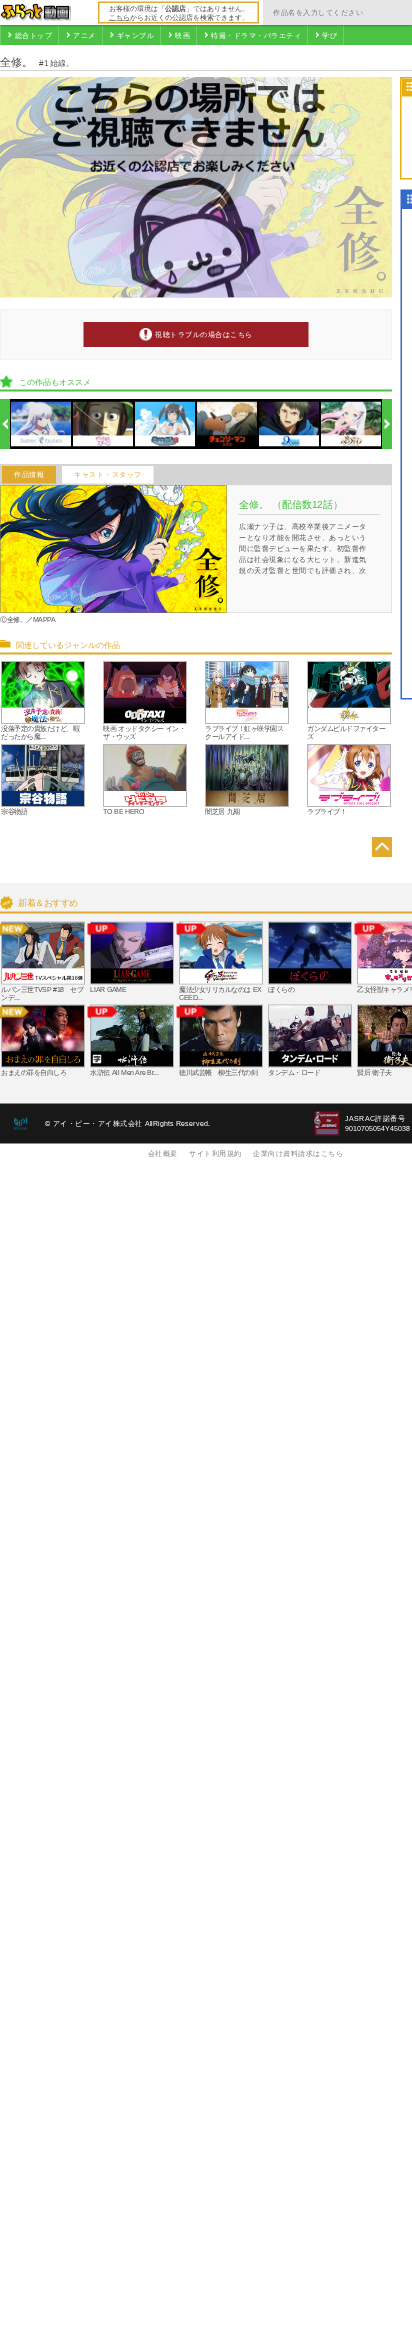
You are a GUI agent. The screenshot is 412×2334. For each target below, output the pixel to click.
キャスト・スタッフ (108, 475)
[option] (41, 424)
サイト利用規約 (215, 1153)
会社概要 (163, 1153)
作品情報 (29, 475)
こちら (119, 17)
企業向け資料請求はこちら (298, 1153)
